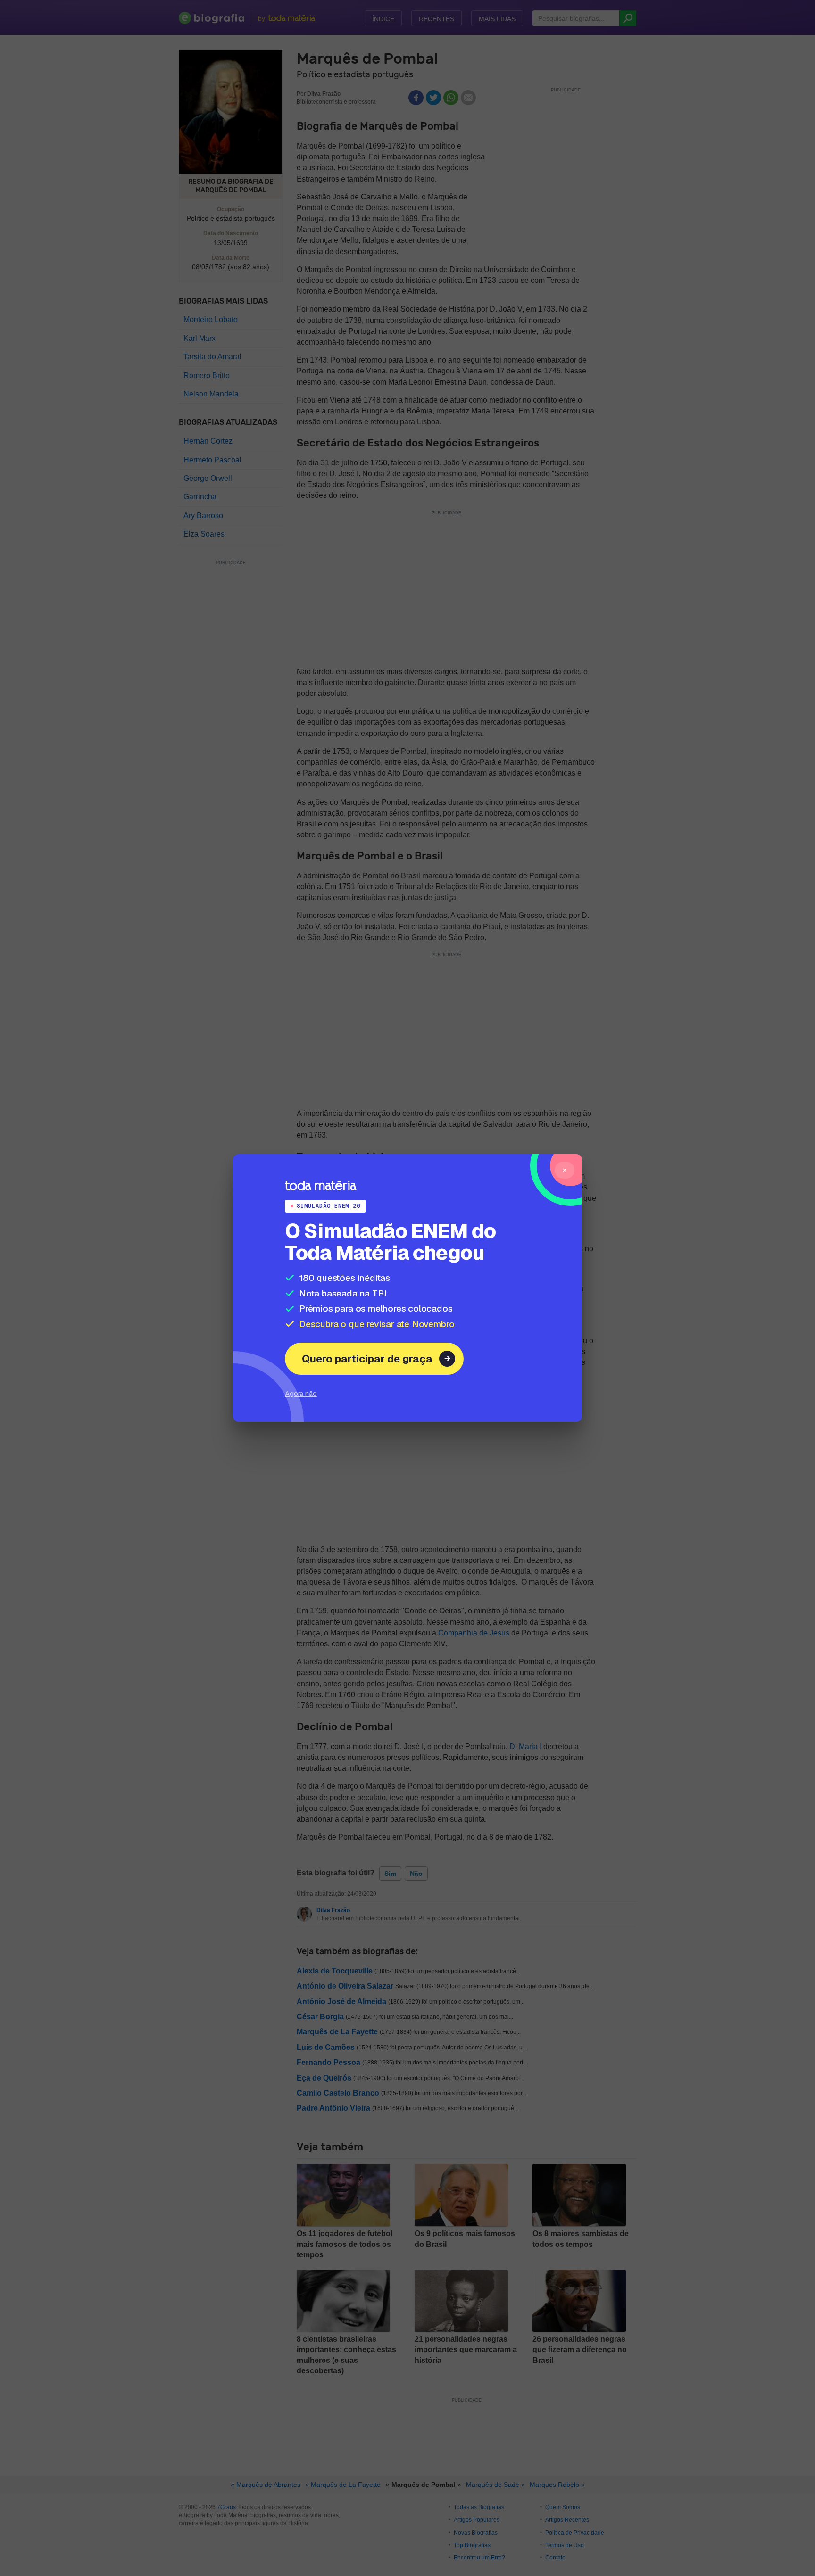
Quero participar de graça (367, 1359)
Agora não (301, 1393)
